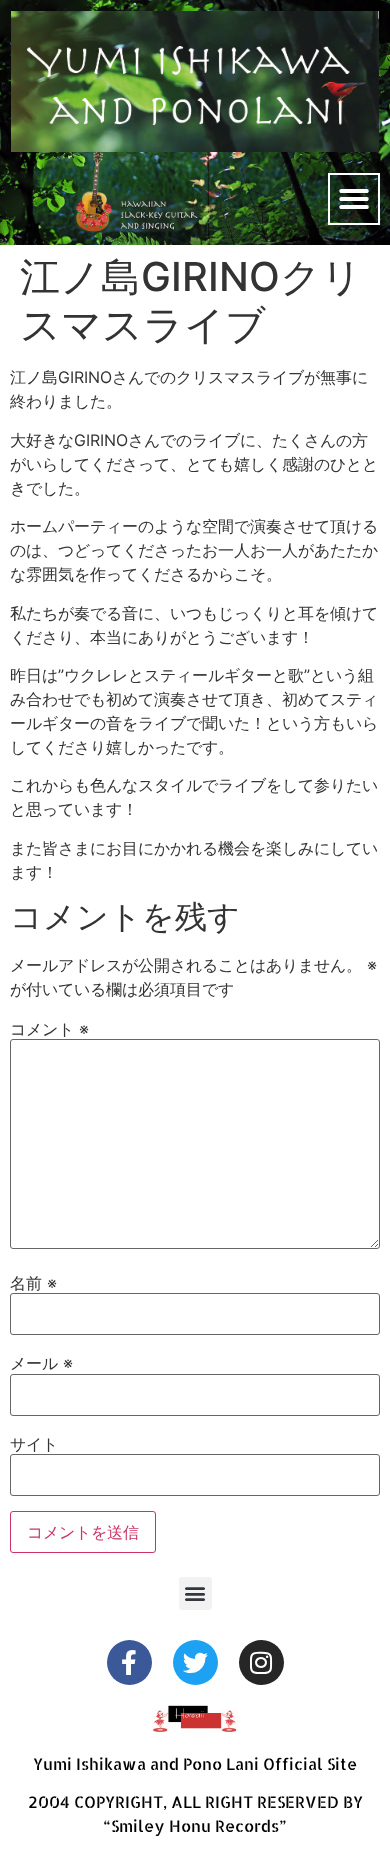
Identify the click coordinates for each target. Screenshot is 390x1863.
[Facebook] (129, 1662)
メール (41, 1363)
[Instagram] (261, 1662)
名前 (33, 1283)
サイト (34, 1444)
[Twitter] (195, 1662)
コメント (49, 1029)
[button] (354, 199)
